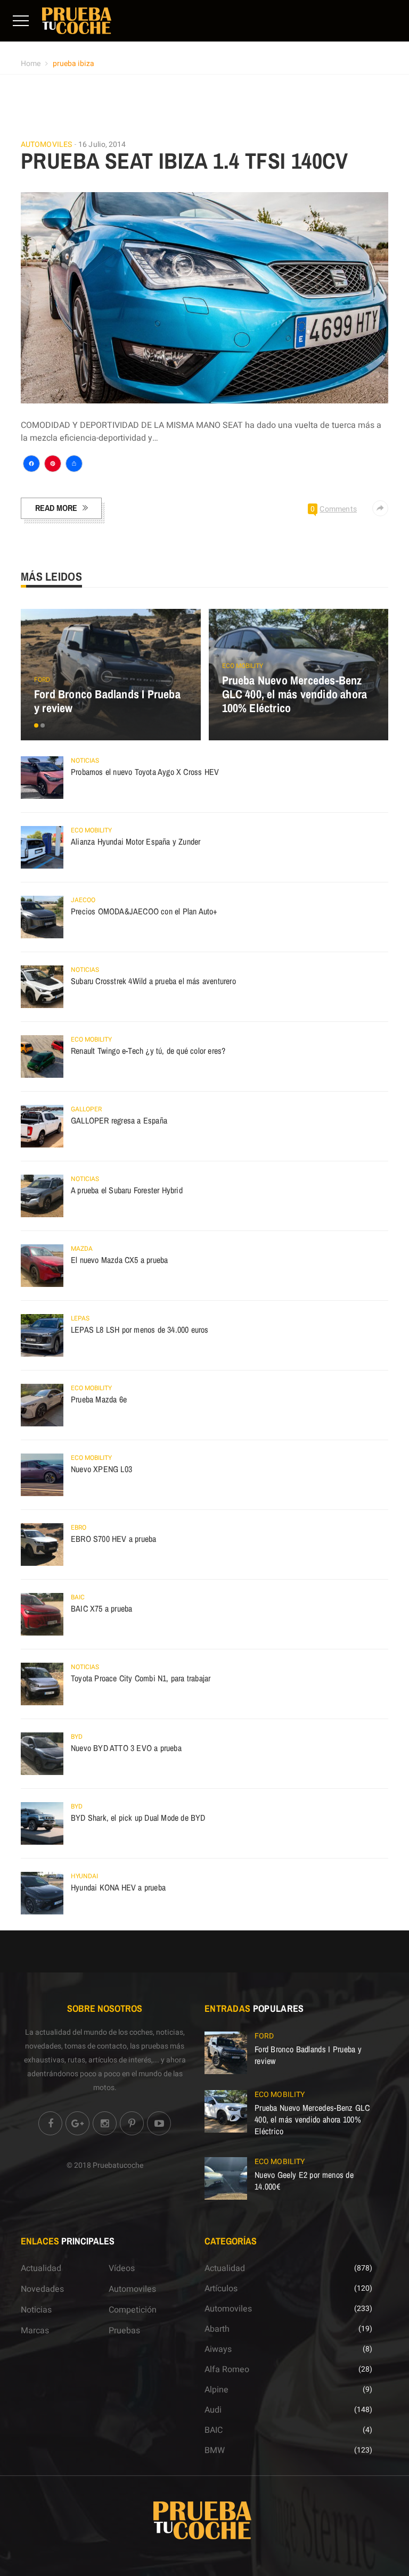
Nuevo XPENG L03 (101, 1469)
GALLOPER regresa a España (119, 1120)
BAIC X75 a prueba (101, 1608)
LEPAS (80, 1318)
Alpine (216, 2390)
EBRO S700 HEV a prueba (113, 1539)
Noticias (85, 761)
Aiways (218, 2349)
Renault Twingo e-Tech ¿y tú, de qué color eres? (148, 1051)
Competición (133, 2310)
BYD (77, 1737)
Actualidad (41, 2268)
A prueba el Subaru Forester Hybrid (127, 1190)
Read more (56, 508)
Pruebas (124, 2331)
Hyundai (84, 1876)
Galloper (86, 1109)
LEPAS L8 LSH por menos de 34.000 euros (140, 1330)
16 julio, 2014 (102, 145)
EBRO (79, 1528)
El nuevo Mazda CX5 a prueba (119, 1260)
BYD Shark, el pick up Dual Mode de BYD (138, 1818)
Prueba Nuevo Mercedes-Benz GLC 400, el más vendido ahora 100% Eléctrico (295, 694)
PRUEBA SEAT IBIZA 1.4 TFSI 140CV (185, 161)
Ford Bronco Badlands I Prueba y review (107, 701)
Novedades (42, 2289)
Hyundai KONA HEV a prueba (118, 1887)
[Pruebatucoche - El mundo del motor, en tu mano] (77, 20)
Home (31, 64)
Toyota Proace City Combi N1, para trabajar (141, 1678)
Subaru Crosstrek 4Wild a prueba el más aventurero (153, 981)
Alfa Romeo (227, 2369)
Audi (213, 2410)
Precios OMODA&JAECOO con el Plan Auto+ (144, 911)
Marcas (35, 2331)
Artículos (221, 2289)
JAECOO (83, 900)
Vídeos (122, 2268)
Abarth (217, 2329)
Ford (42, 680)
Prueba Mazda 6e (99, 1399)
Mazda (82, 1249)
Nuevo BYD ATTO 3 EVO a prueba (126, 1748)
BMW (215, 2450)
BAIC (78, 1597)
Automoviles (46, 145)
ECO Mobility (243, 666)
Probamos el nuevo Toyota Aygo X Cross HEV (145, 772)
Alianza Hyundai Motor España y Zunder (136, 841)
